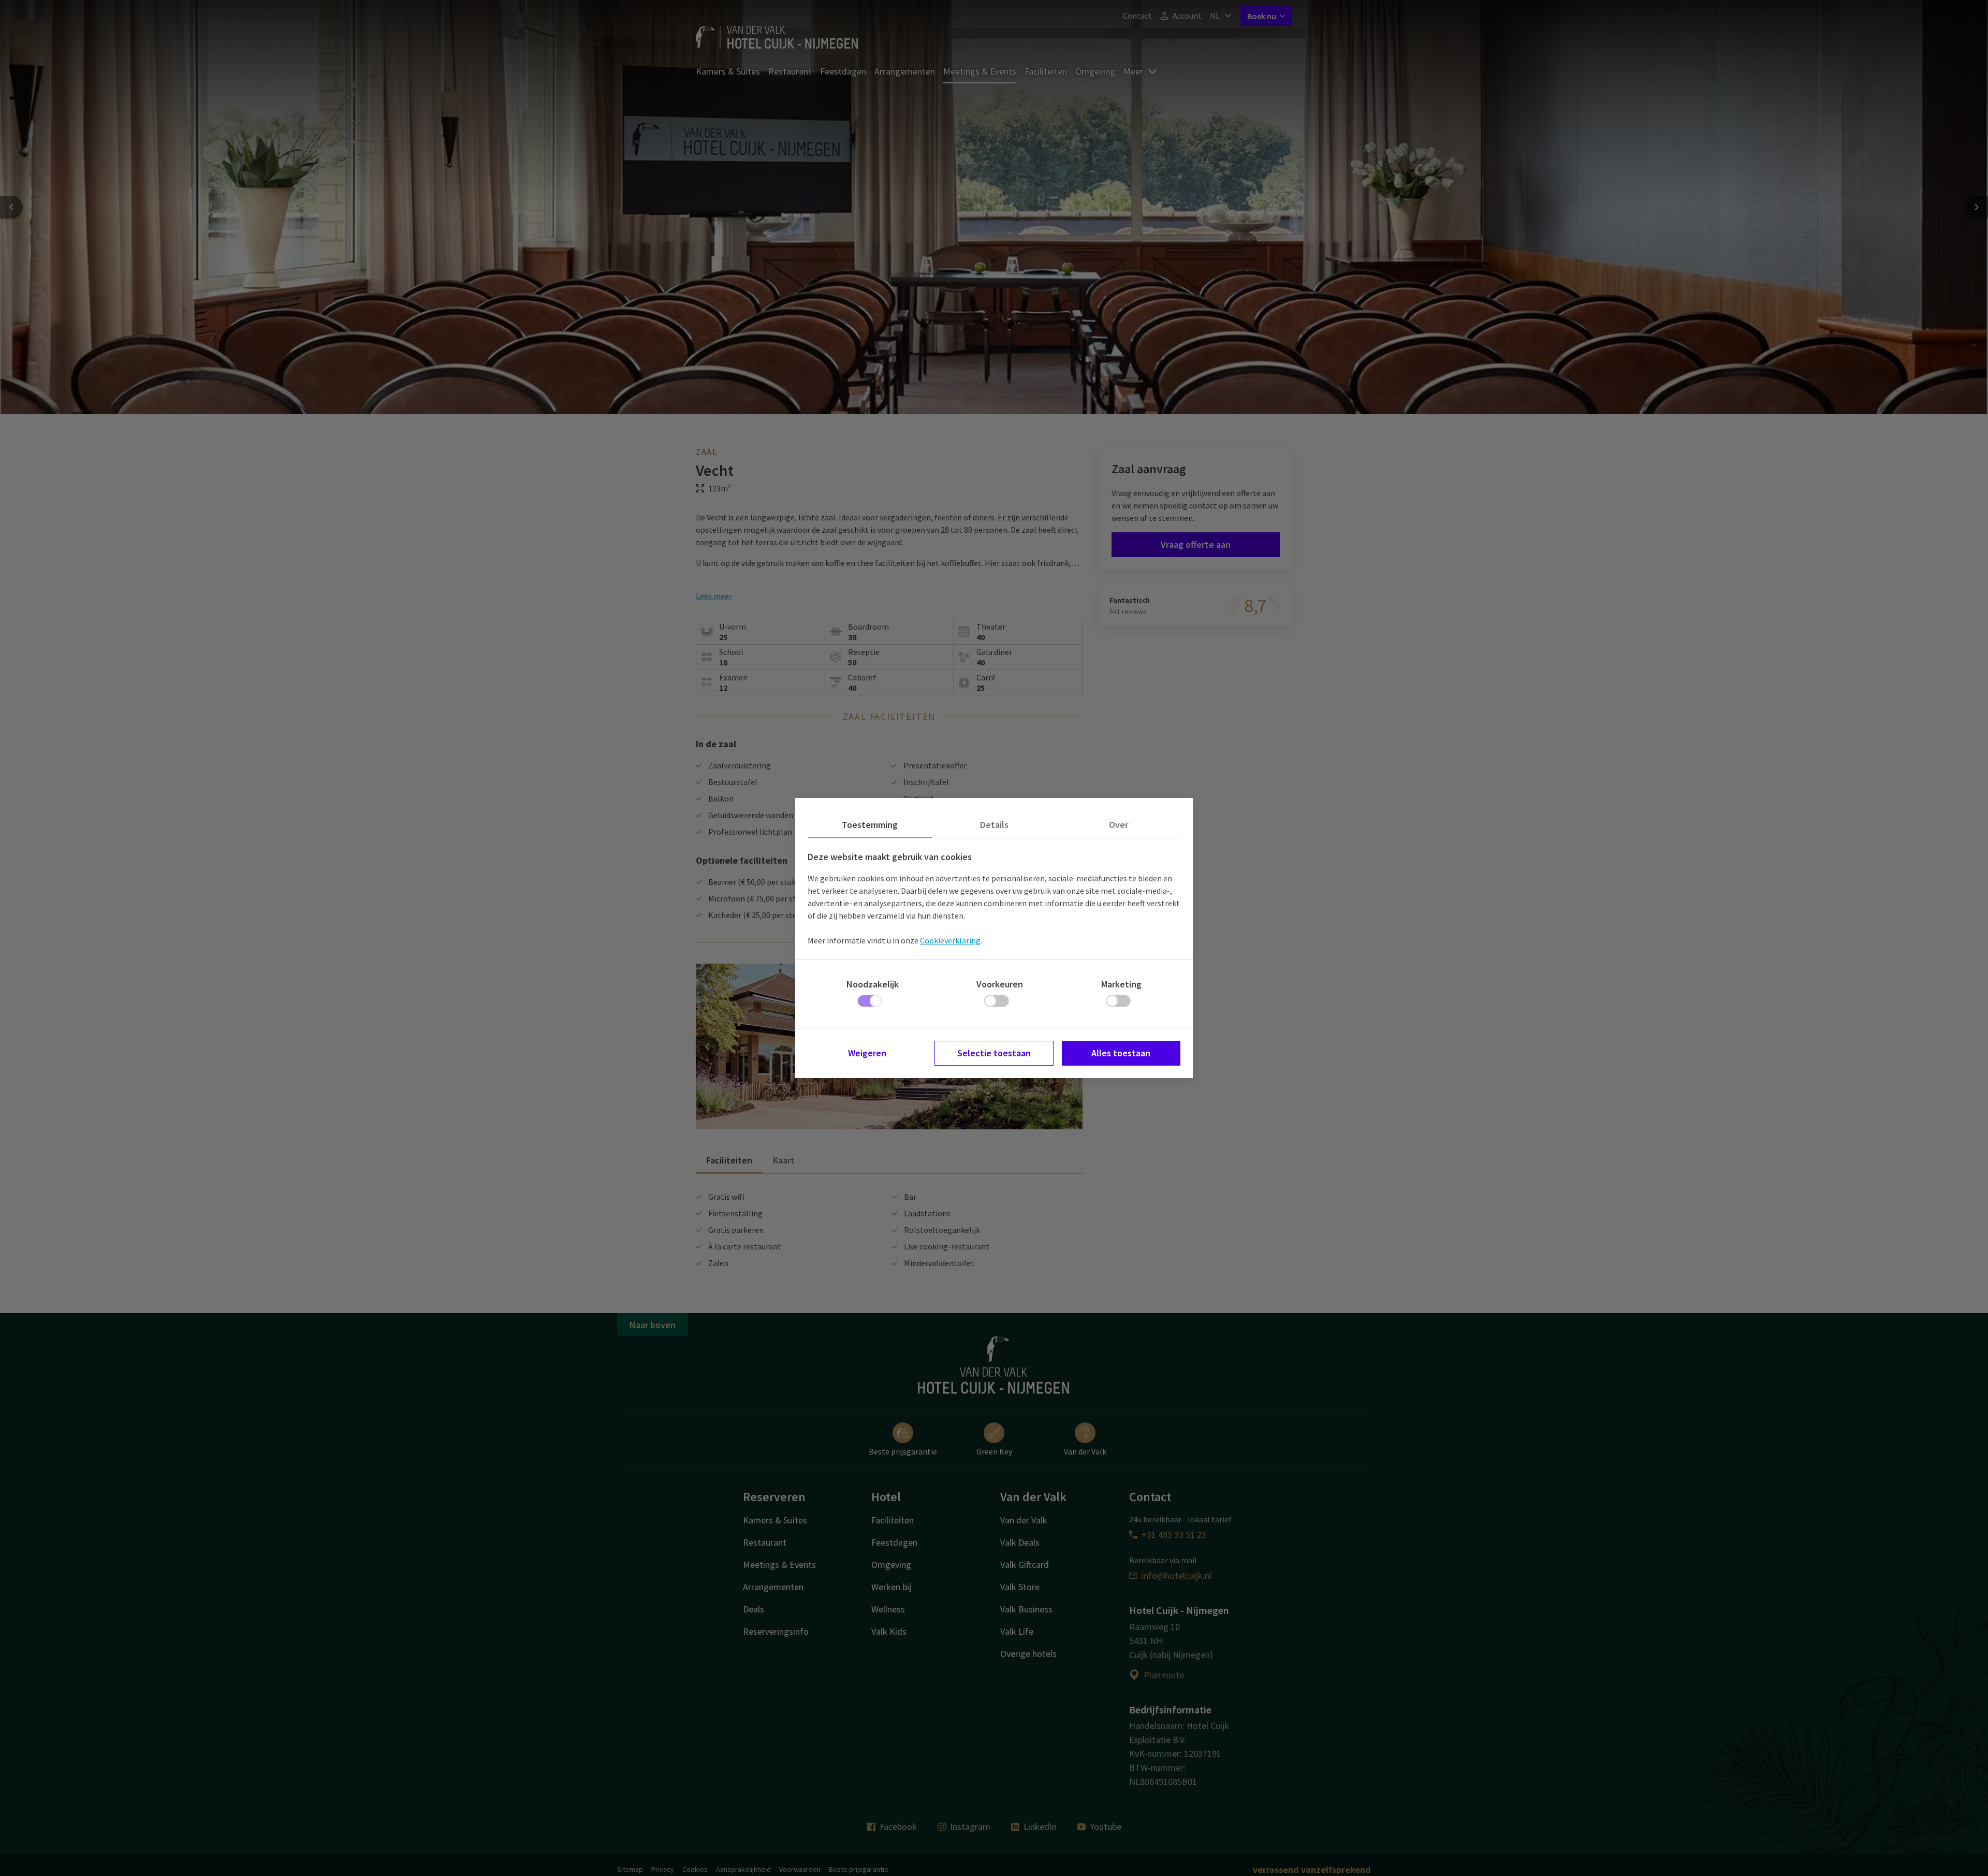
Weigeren (867, 1053)
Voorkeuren (1000, 984)
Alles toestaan (1121, 1053)
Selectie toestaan (994, 1053)
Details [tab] (994, 825)
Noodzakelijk (873, 984)
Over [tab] (1119, 825)
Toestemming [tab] (870, 825)
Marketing (1121, 984)
